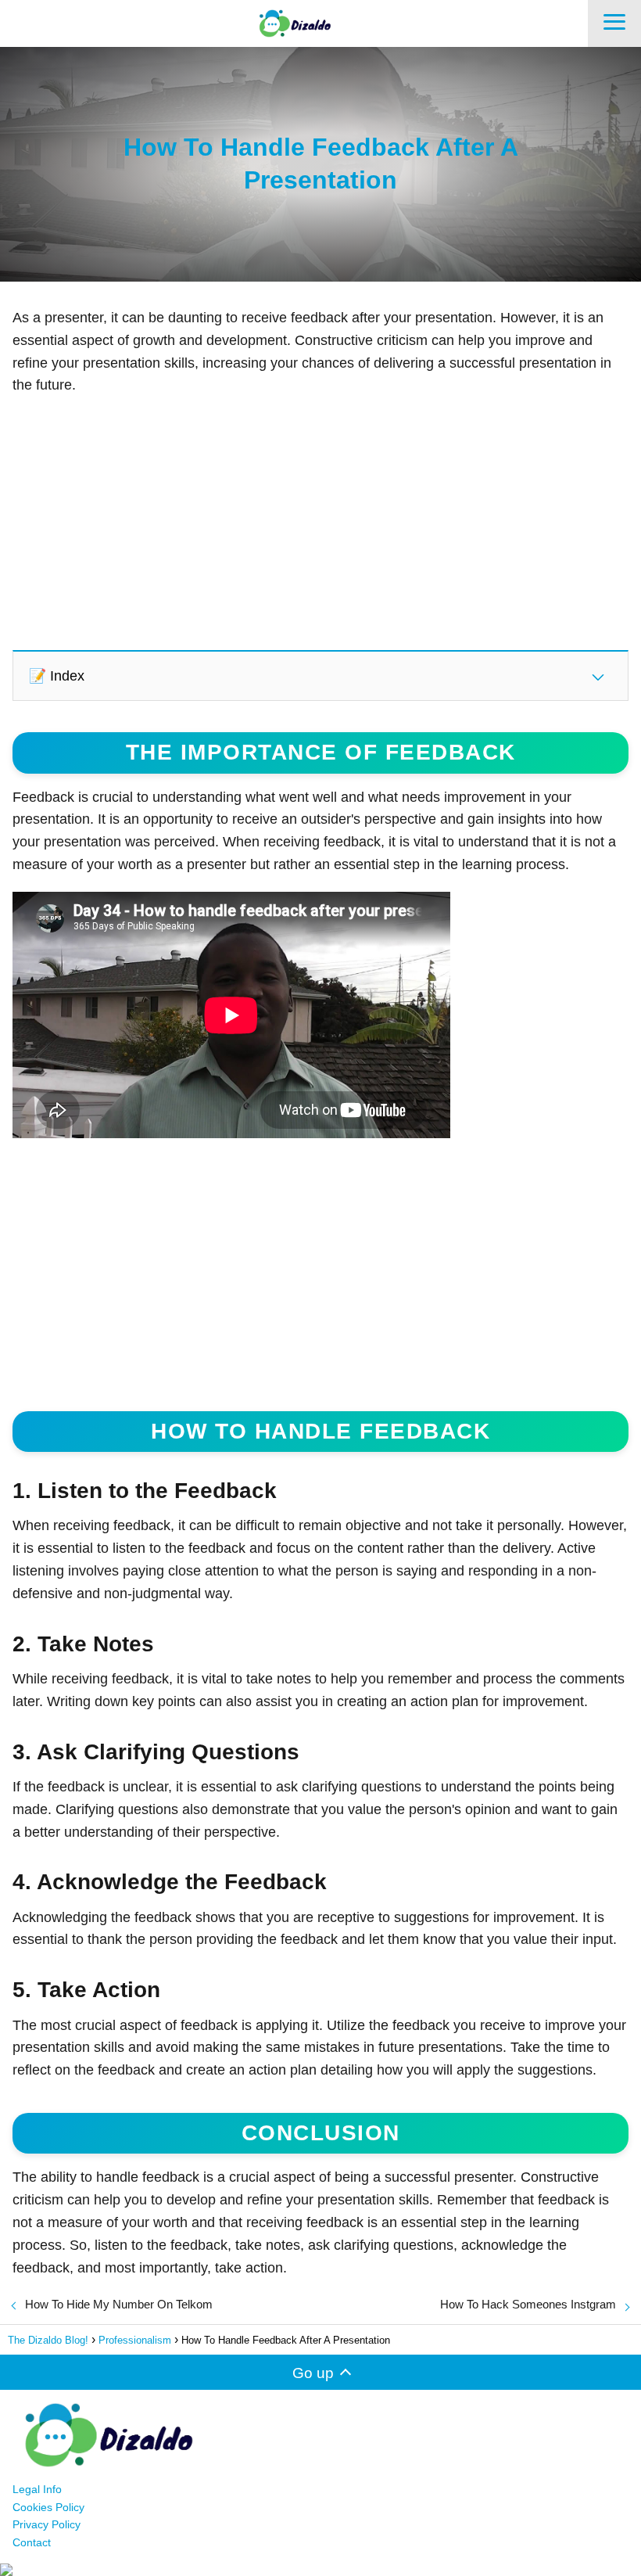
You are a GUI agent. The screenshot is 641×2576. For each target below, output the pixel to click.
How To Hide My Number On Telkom (119, 2304)
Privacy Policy (47, 2524)
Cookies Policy (48, 2507)
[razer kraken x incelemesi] (320, 2570)
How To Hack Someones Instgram (528, 2304)
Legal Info (37, 2489)
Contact (32, 2542)
